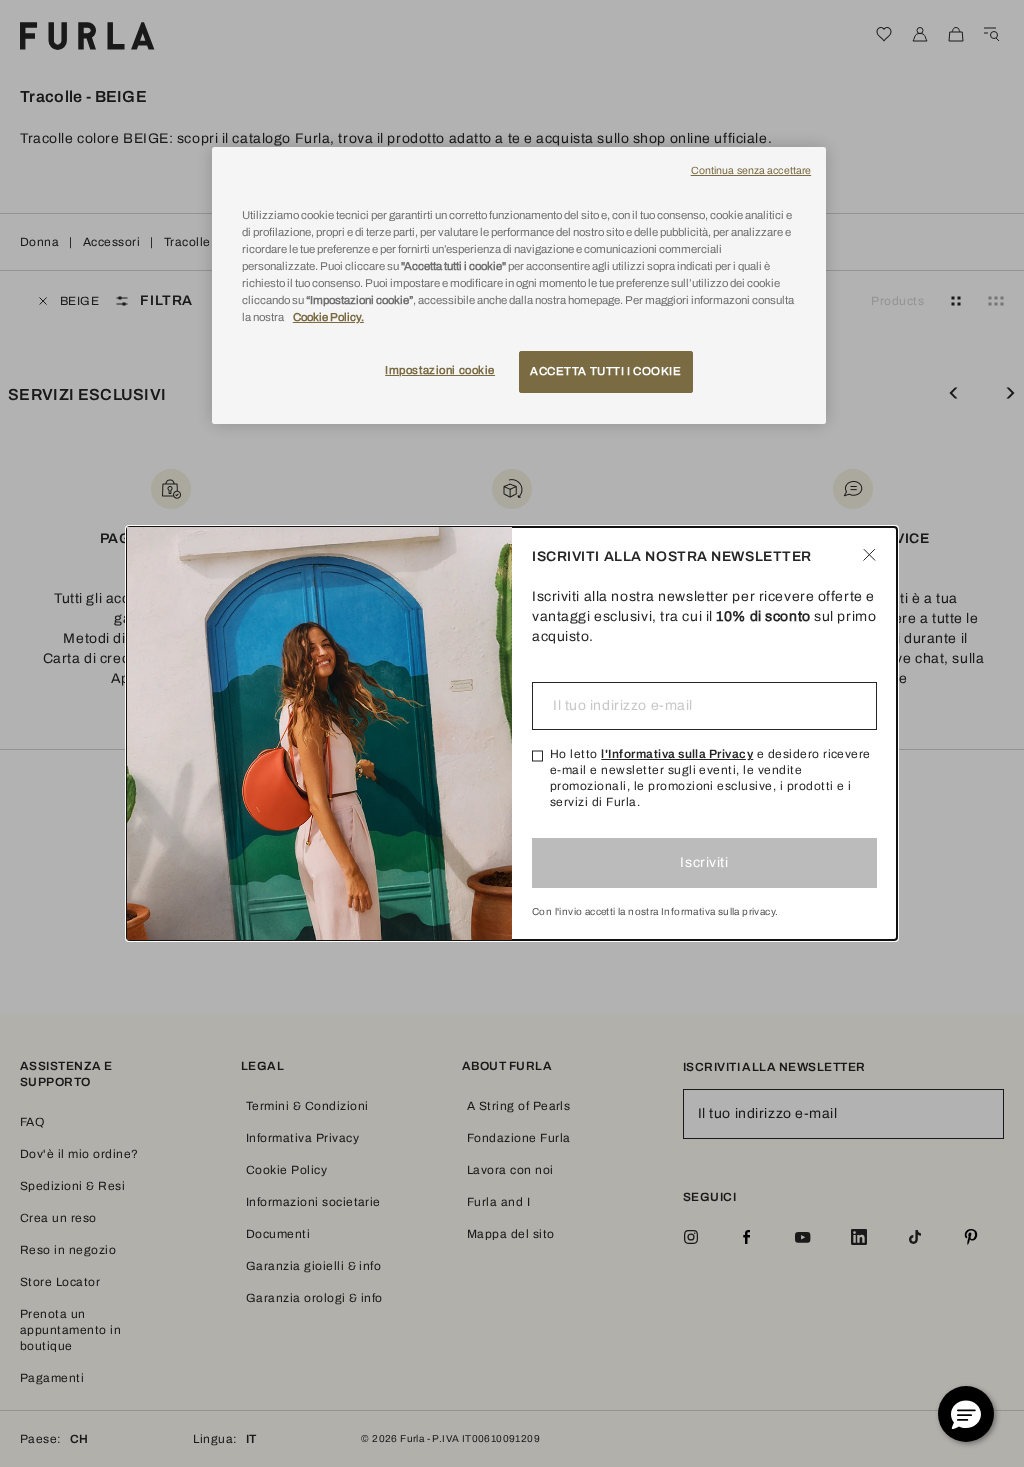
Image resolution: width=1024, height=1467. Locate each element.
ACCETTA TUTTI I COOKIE (606, 371)
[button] (966, 1414)
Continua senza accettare (751, 170)
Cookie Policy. (328, 317)
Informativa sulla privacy (718, 911)
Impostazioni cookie (440, 370)
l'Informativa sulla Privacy (677, 754)
